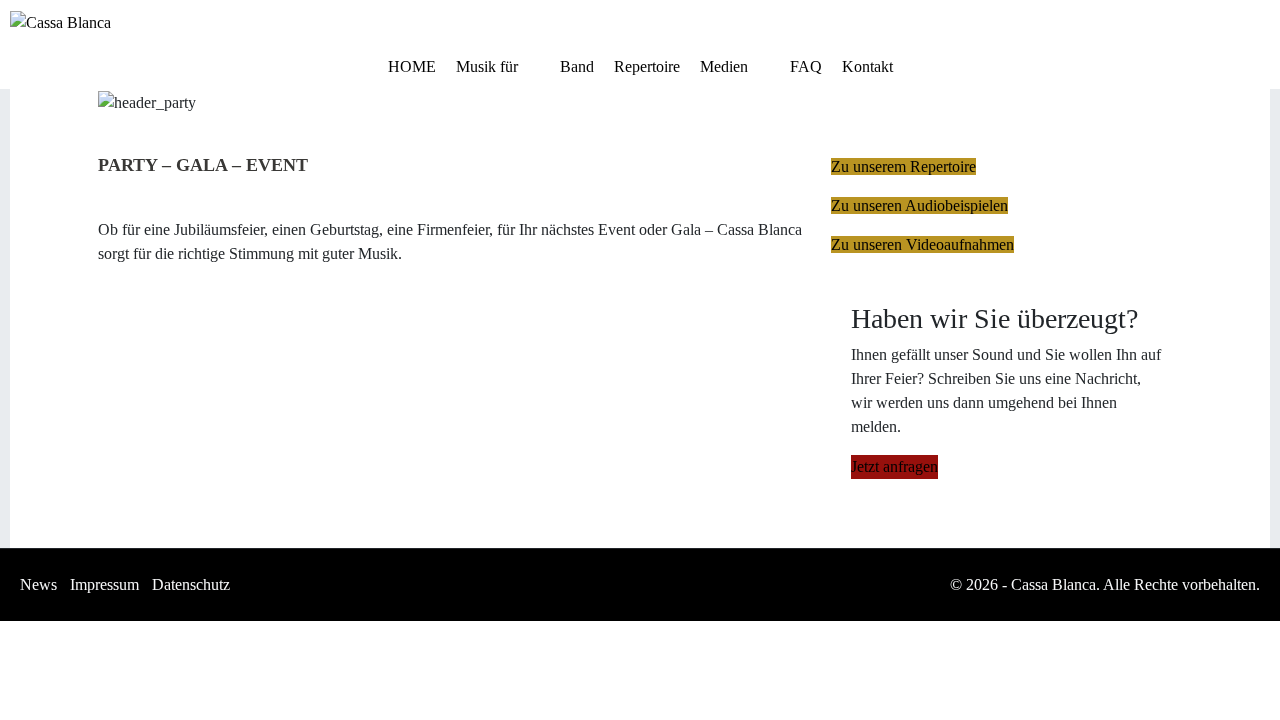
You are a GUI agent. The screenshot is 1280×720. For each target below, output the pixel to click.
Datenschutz (191, 584)
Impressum (104, 584)
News (38, 584)
